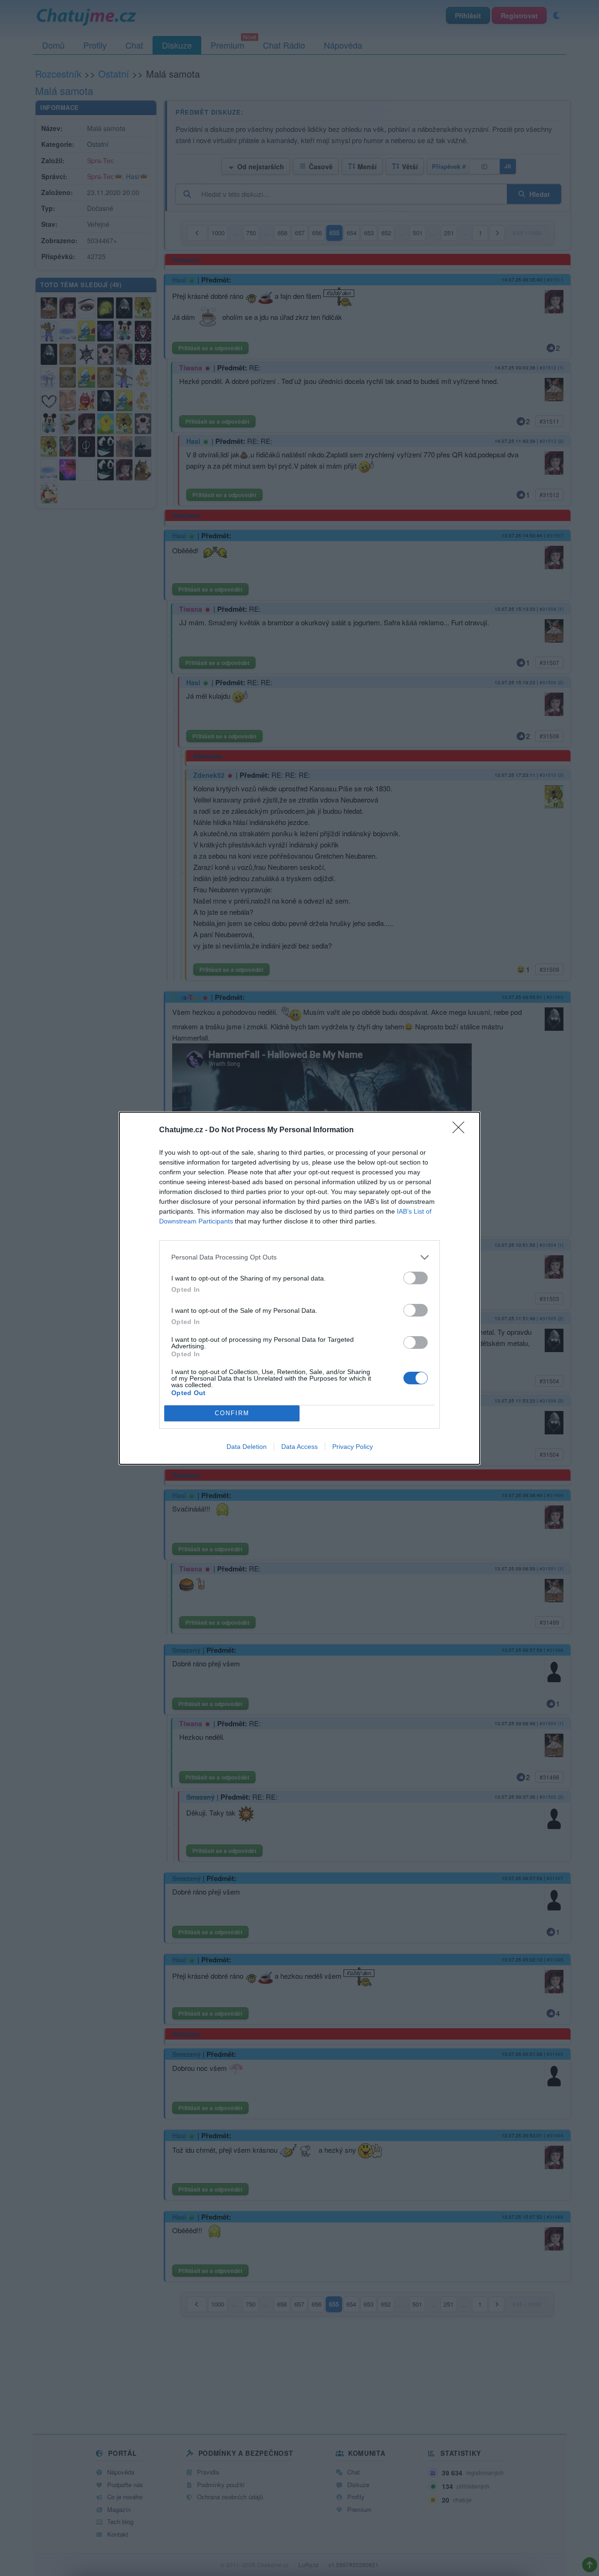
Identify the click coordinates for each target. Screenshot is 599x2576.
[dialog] (299, 1288)
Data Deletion (247, 1447)
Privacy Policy (353, 1447)
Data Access (299, 1447)
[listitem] (299, 1257)
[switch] (416, 1278)
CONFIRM (232, 1413)
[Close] (461, 1130)
